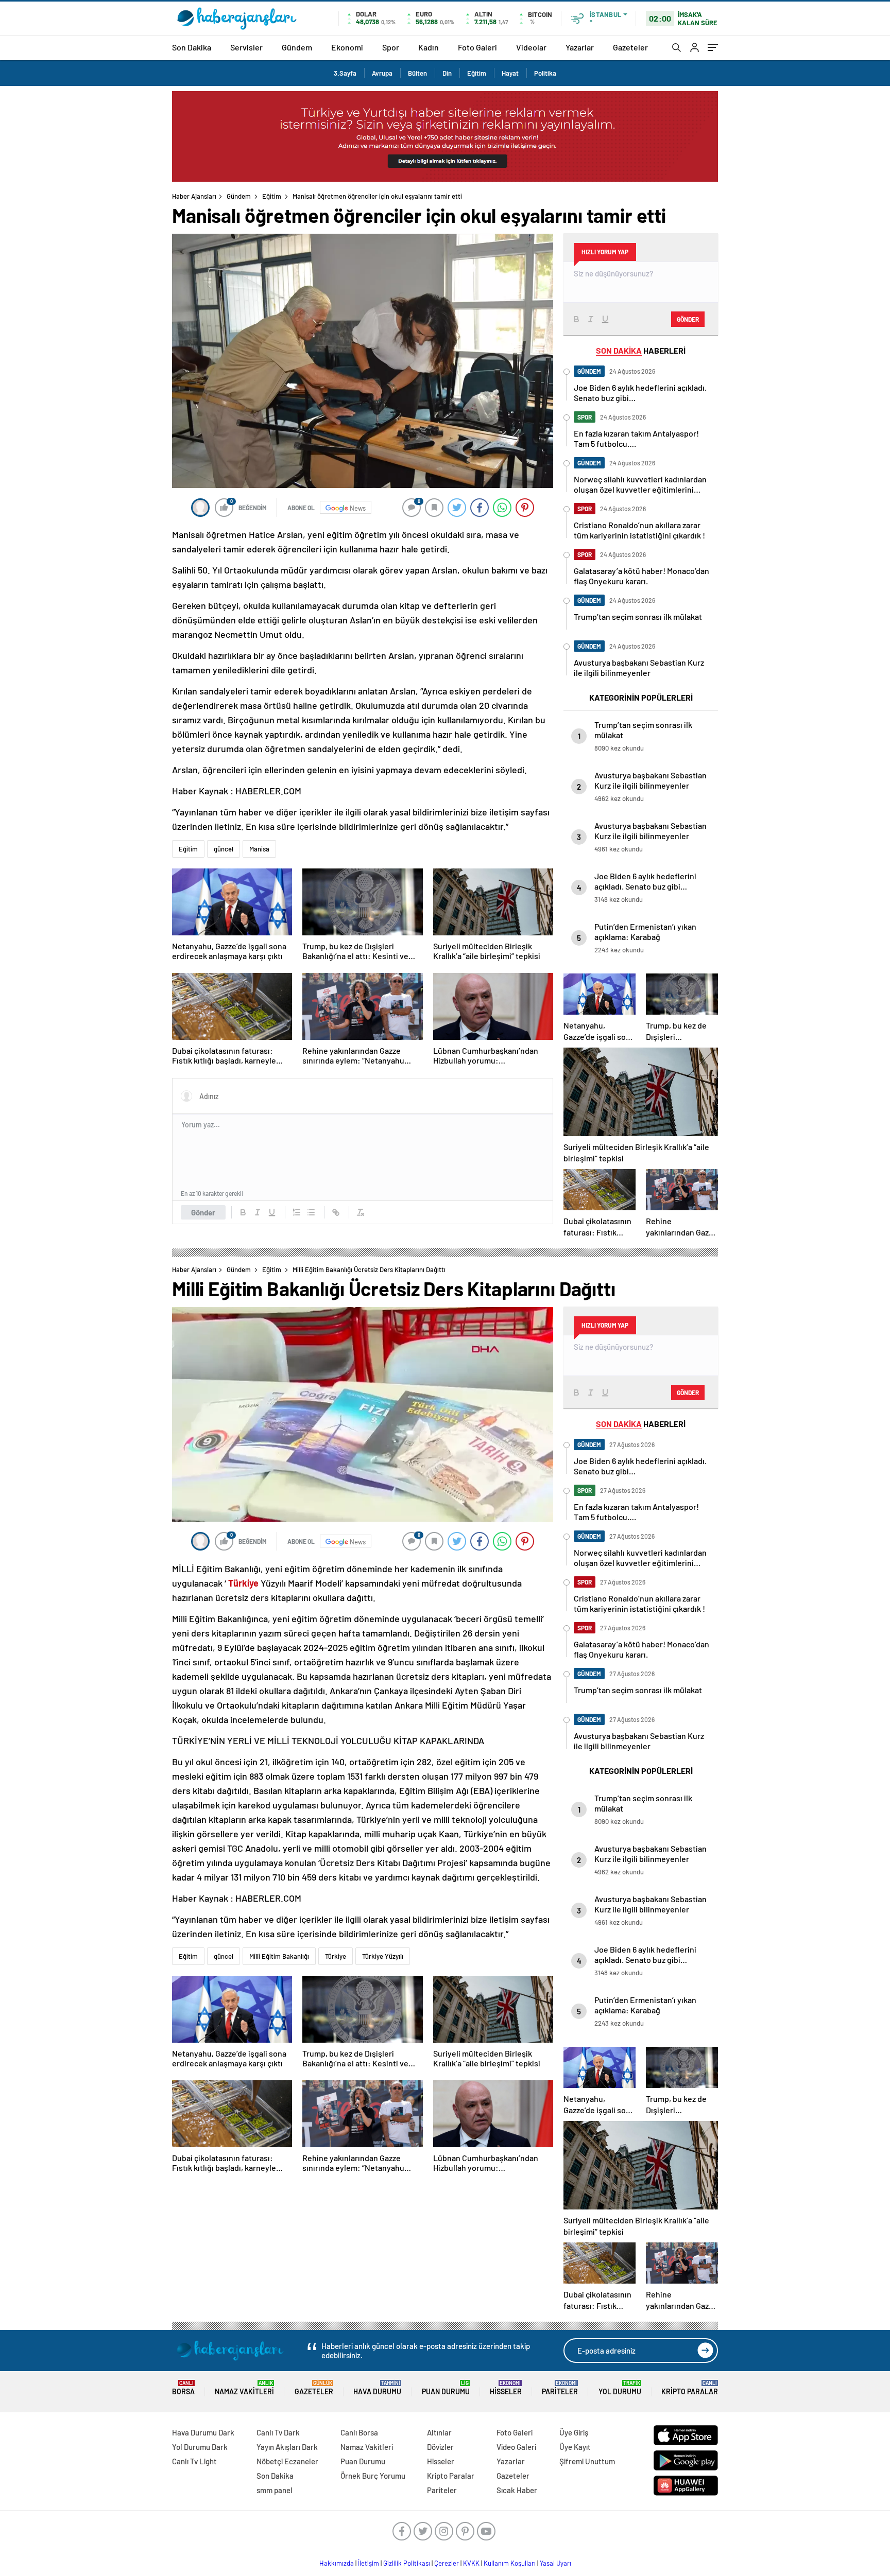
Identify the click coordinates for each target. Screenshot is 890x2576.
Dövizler (440, 2447)
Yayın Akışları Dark (287, 2447)
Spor (391, 47)
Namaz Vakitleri (244, 2388)
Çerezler (447, 2563)
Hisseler (506, 2388)
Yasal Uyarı (555, 2563)
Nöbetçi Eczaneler (287, 2461)
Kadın (429, 47)
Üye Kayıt (575, 2447)
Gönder (203, 1212)
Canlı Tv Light (194, 2461)
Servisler (246, 47)
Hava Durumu (377, 2388)
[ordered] (297, 1212)
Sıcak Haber (517, 2490)
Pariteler (560, 2388)
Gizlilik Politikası (407, 2563)
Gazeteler (630, 47)
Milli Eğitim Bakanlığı (279, 1956)
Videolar (531, 47)
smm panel (275, 2490)
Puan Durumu (446, 2388)
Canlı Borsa (359, 2432)
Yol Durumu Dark (200, 2447)
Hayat (510, 73)
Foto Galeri (477, 47)
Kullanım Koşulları (510, 2563)
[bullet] (311, 1212)
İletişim (369, 2563)
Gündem (297, 47)
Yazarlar (580, 47)
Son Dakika (192, 47)
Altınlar (439, 2432)
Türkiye (336, 1956)
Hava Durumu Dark (203, 2432)
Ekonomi (347, 47)
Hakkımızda (337, 2563)
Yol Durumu (620, 2388)
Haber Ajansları (194, 196)
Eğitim (477, 73)
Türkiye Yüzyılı (383, 1956)
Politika (545, 73)
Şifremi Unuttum (587, 2461)
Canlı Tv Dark (278, 2432)
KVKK (471, 2563)
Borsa (183, 2388)
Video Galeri (516, 2447)
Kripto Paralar (690, 2388)
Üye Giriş (574, 2432)
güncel (224, 849)
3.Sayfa (345, 73)
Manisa (259, 849)
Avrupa (382, 73)
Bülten (417, 73)
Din (447, 73)
